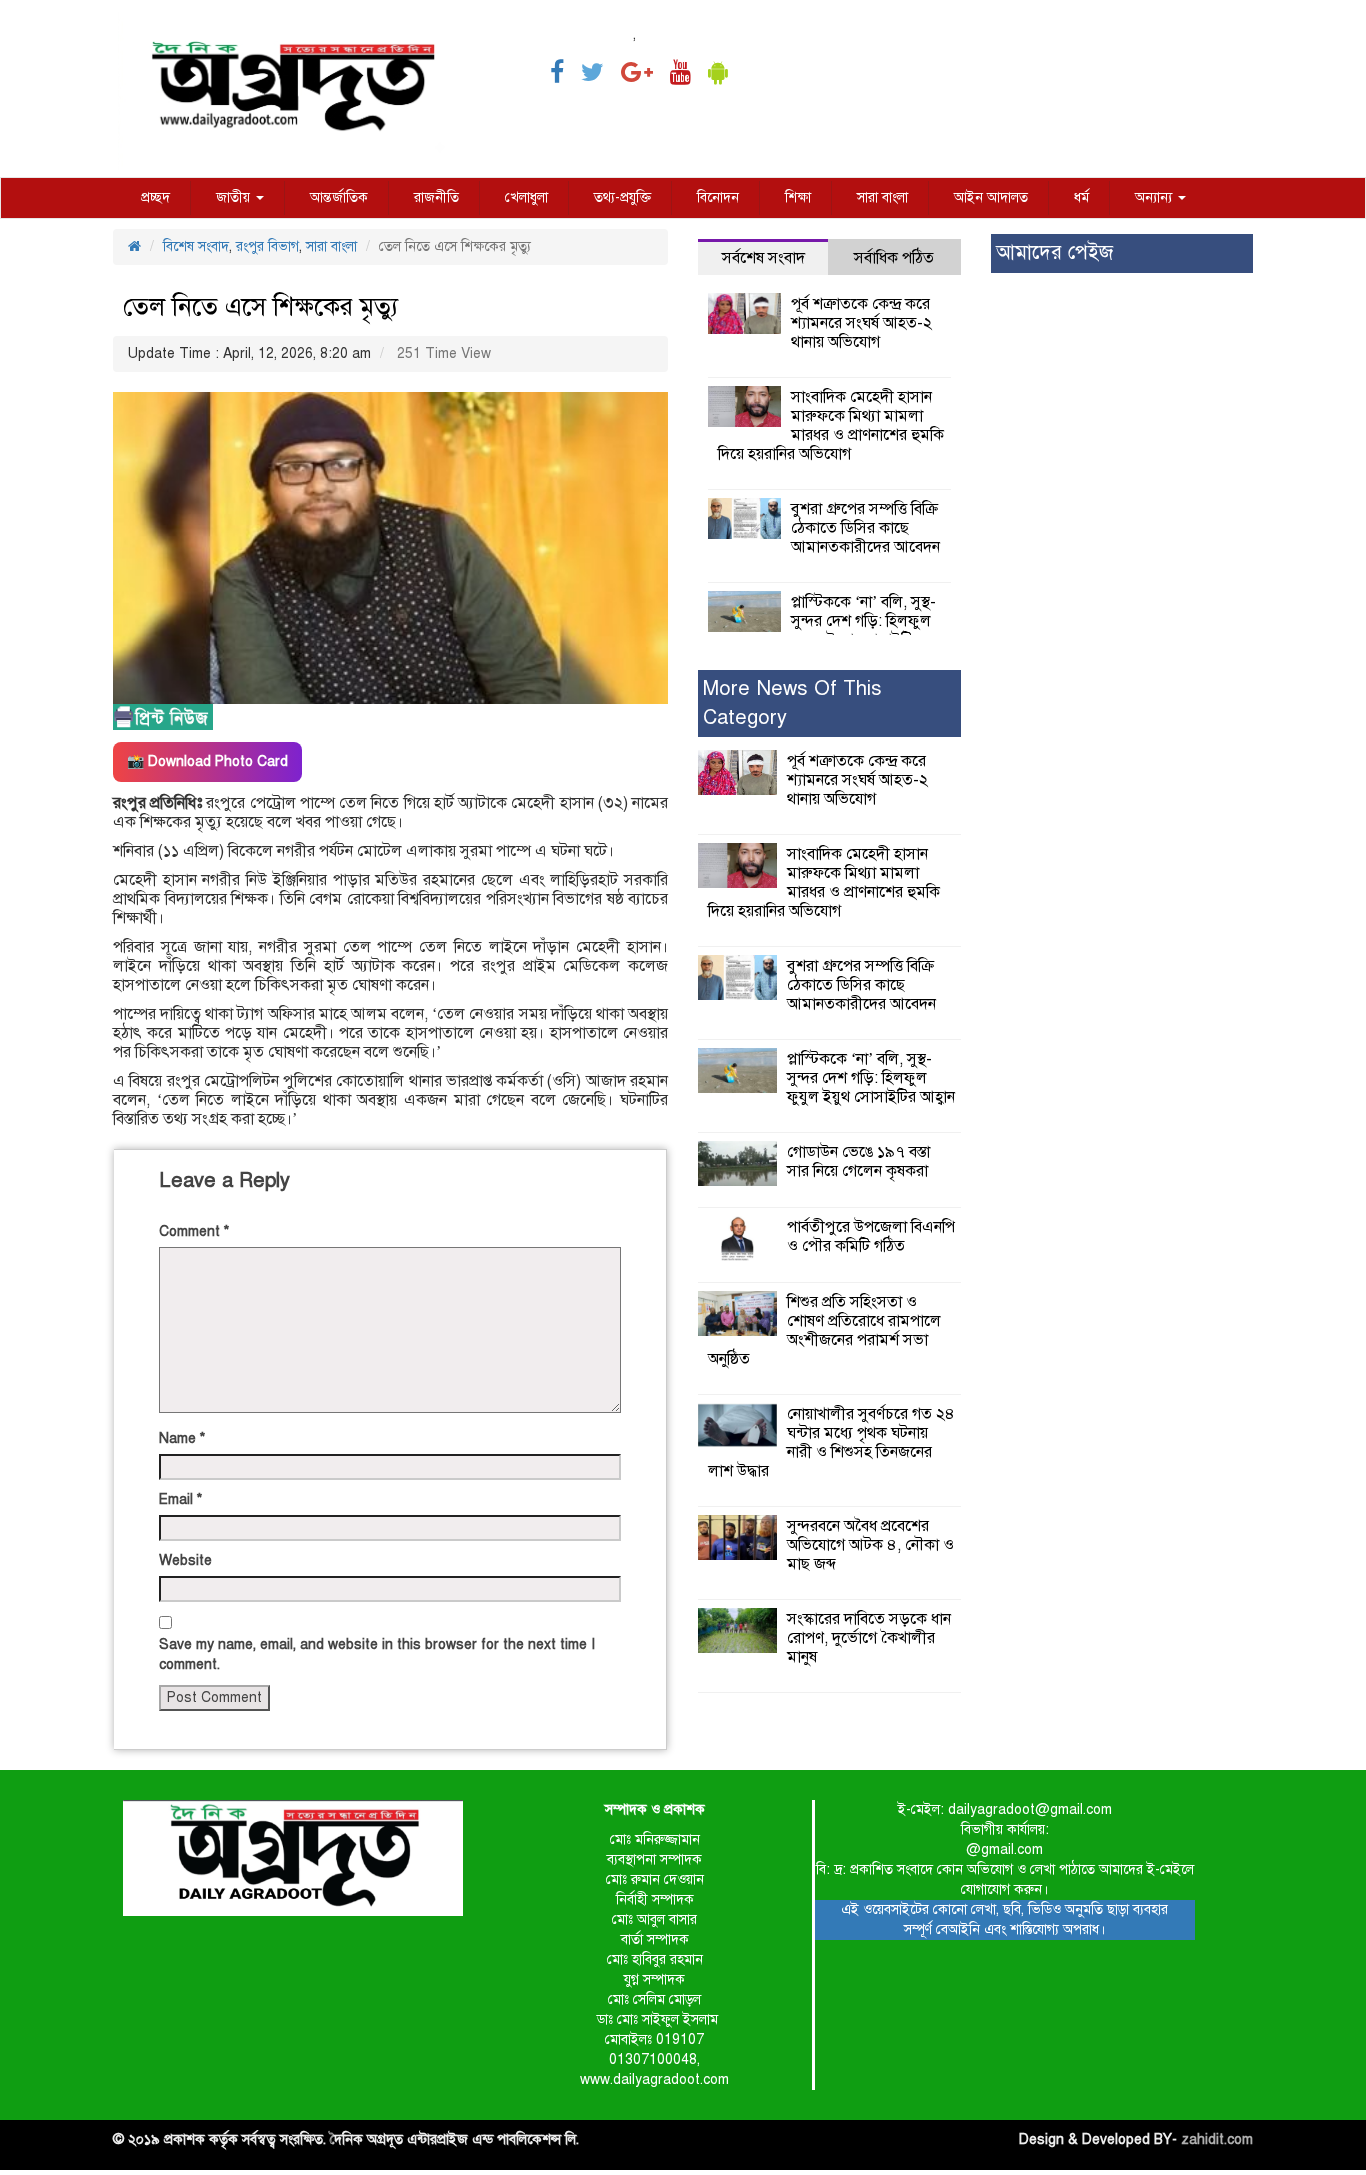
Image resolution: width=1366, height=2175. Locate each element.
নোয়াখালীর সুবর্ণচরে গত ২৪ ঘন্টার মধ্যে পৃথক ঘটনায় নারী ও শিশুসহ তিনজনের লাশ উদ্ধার (831, 1442)
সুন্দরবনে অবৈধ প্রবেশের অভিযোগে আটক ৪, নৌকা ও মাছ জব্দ (870, 1545)
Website (185, 1560)
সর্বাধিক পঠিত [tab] (894, 258)
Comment (194, 1231)
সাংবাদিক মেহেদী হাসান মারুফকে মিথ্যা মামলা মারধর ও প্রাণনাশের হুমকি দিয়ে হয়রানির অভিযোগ (831, 425)
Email (180, 1499)
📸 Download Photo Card (207, 761)
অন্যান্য (1155, 197)
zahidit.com (1217, 2139)
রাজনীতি (436, 197)
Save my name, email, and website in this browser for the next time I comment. (377, 1654)
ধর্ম (1081, 197)
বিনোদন (718, 197)
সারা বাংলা (882, 197)
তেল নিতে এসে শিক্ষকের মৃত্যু (260, 306)
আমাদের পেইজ (1054, 252)
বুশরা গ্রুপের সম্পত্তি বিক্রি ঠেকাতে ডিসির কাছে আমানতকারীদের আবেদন (865, 528)
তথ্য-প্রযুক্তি (622, 197)
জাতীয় (235, 197)
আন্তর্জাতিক (339, 197)
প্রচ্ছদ (155, 197)
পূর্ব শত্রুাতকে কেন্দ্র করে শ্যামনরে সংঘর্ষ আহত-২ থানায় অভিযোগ (861, 323)
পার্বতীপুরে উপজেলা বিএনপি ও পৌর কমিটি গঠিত (871, 1236)
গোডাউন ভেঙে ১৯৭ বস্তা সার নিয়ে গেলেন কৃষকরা (858, 1161)
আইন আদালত (991, 197)
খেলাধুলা (526, 197)
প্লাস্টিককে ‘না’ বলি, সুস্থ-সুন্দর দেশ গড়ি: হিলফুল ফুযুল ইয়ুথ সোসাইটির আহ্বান (827, 630)
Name (182, 1438)
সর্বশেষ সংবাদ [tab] (763, 258)
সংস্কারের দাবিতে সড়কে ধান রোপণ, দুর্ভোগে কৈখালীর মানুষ (869, 1638)
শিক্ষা (798, 197)
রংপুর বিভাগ (267, 246)
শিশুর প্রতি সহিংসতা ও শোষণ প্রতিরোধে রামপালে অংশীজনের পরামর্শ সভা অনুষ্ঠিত (824, 1330)
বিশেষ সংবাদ (196, 246)
